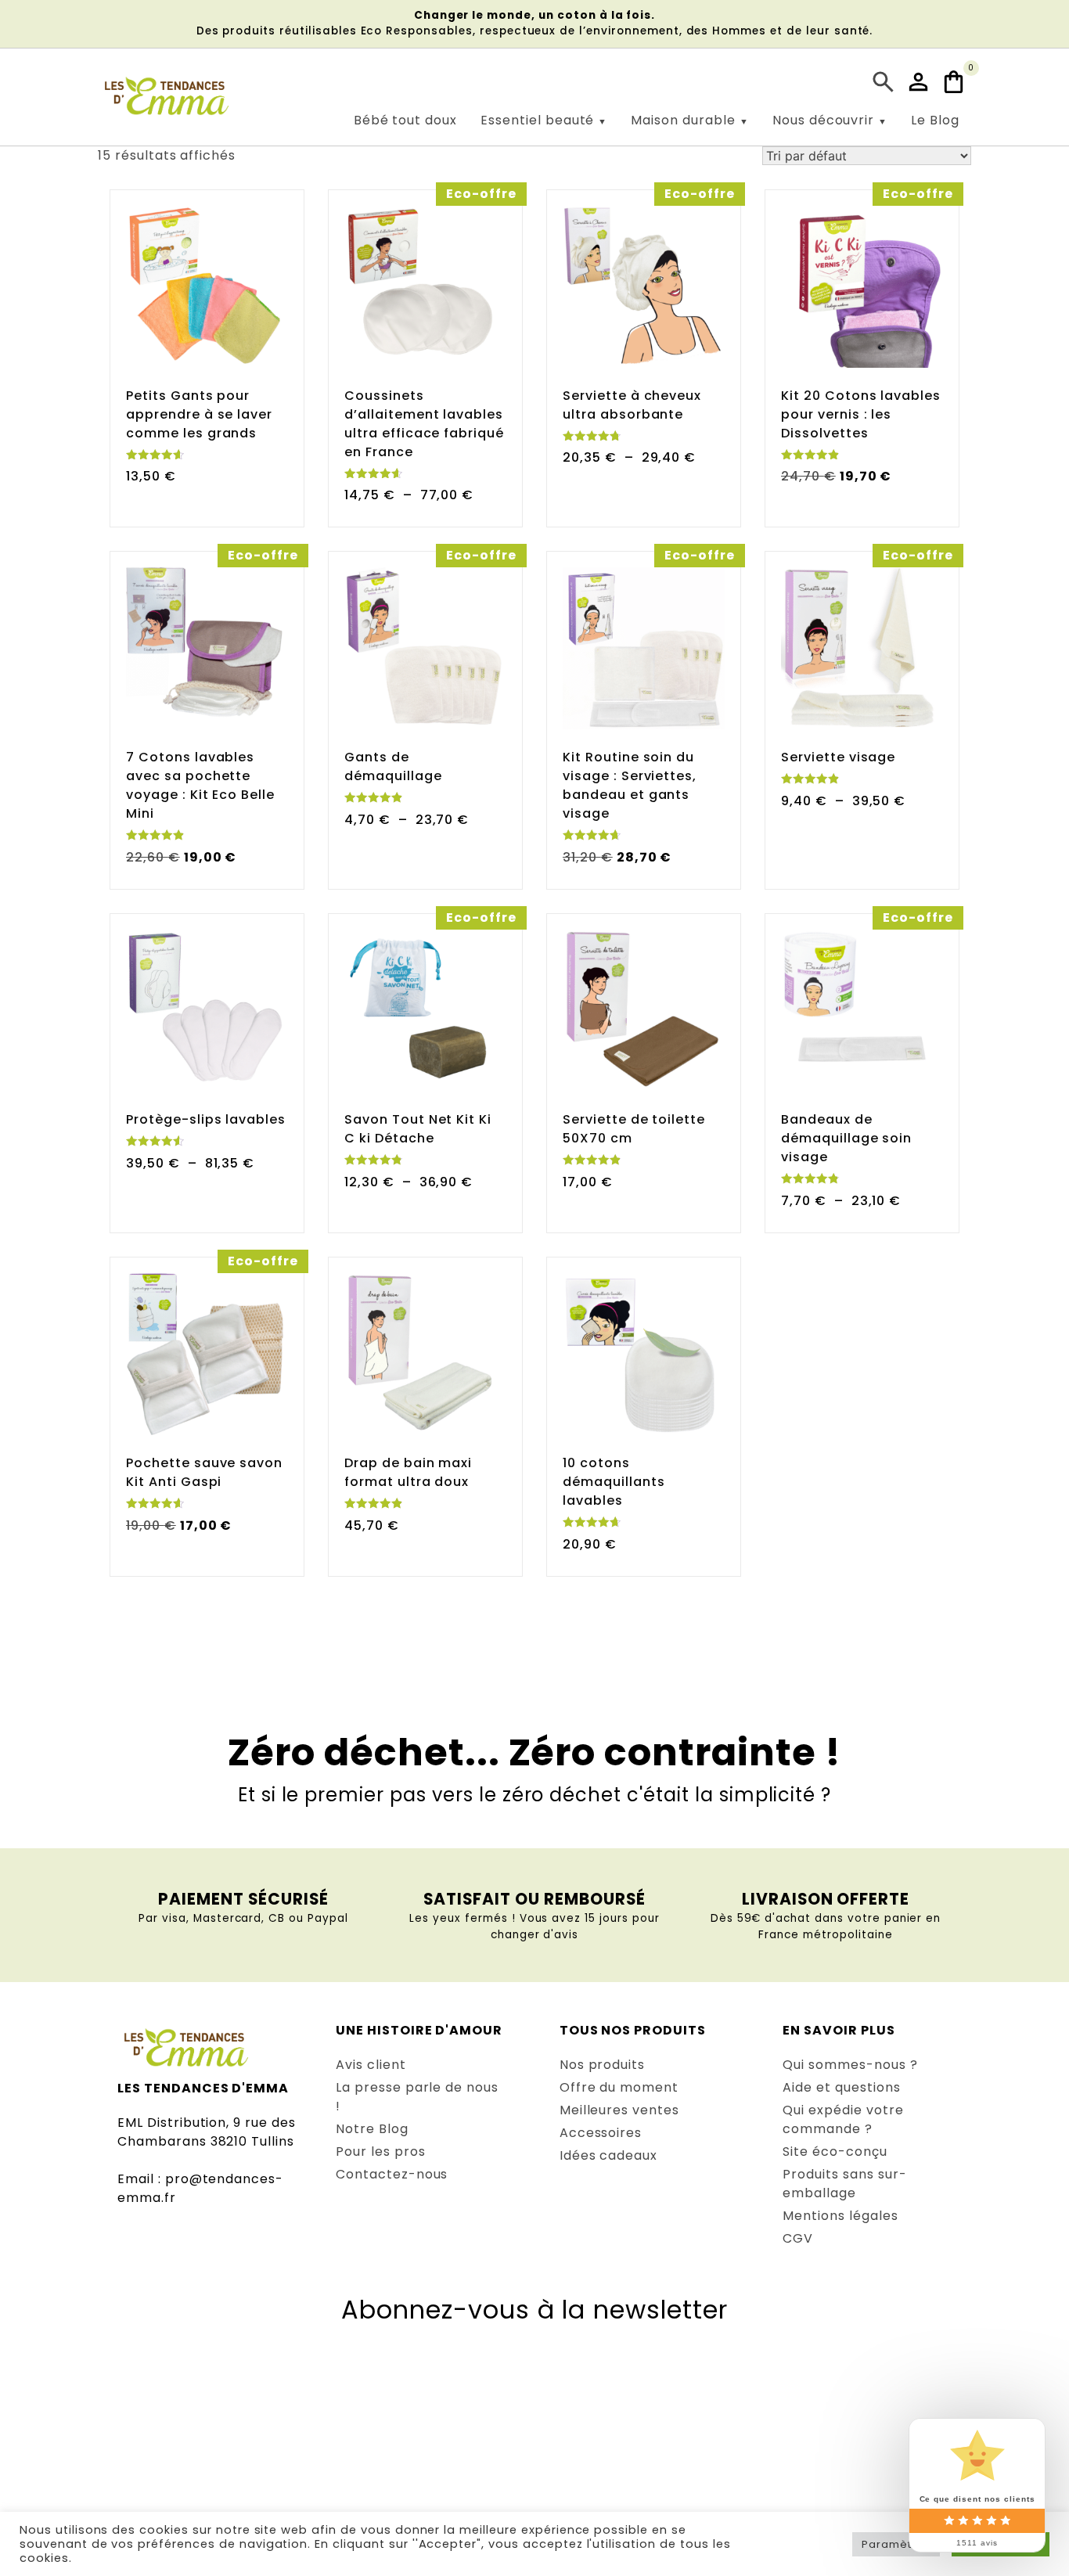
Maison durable (683, 120)
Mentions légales (840, 2216)
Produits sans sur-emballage (844, 2184)
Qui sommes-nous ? (850, 2065)
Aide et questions (841, 2087)
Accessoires (601, 2133)
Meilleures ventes (619, 2110)
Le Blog (935, 120)
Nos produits (603, 2065)
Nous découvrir (823, 120)
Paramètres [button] (896, 2544)
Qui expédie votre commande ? (843, 2119)
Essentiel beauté (537, 120)
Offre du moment (619, 2087)
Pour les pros (380, 2151)
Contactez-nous (392, 2174)
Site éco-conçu (835, 2151)
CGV (798, 2238)
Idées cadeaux (608, 2155)
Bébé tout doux (405, 120)
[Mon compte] (920, 82)
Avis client (371, 2065)
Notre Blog (372, 2129)
